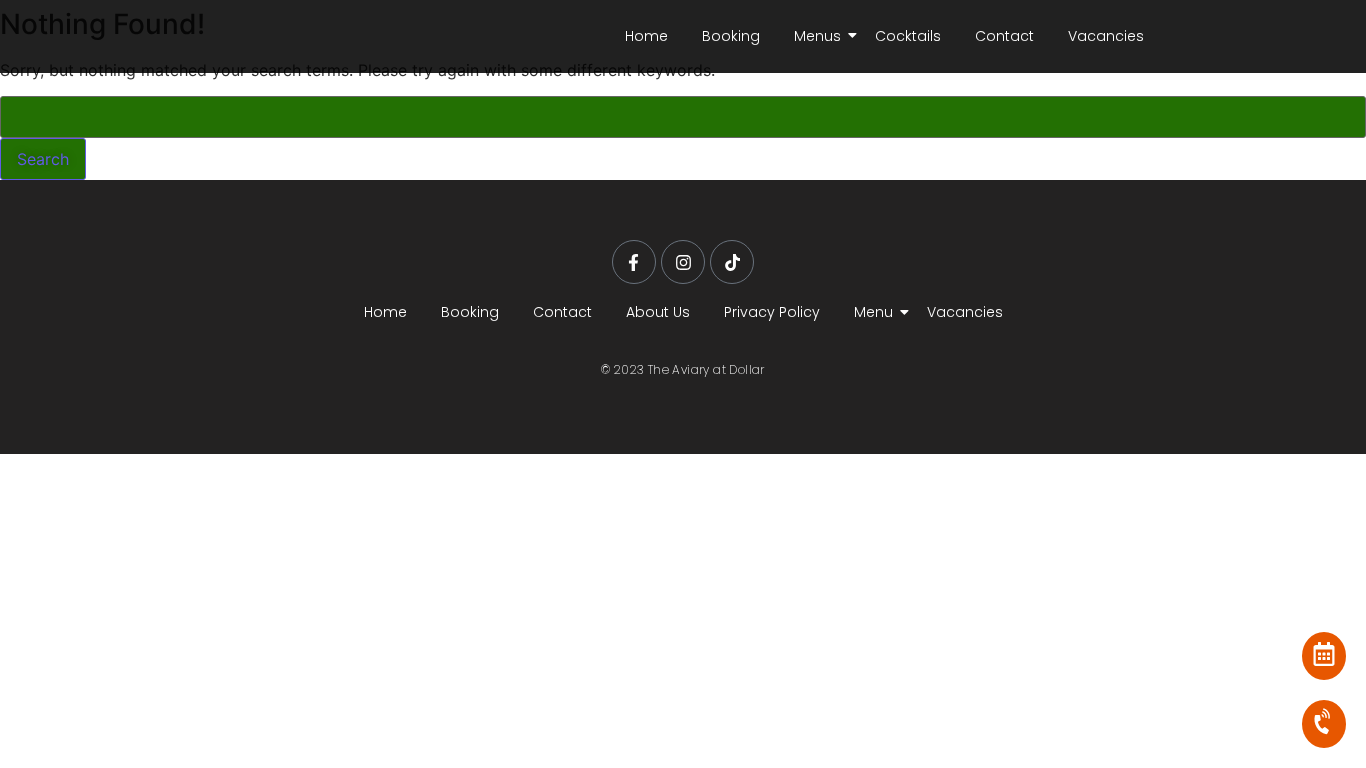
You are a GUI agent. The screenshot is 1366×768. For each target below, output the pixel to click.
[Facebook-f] (634, 262)
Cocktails (908, 36)
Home (646, 36)
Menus (817, 36)
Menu (873, 312)
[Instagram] (683, 262)
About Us (658, 312)
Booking (731, 36)
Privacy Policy (772, 312)
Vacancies (1106, 36)
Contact (1004, 36)
